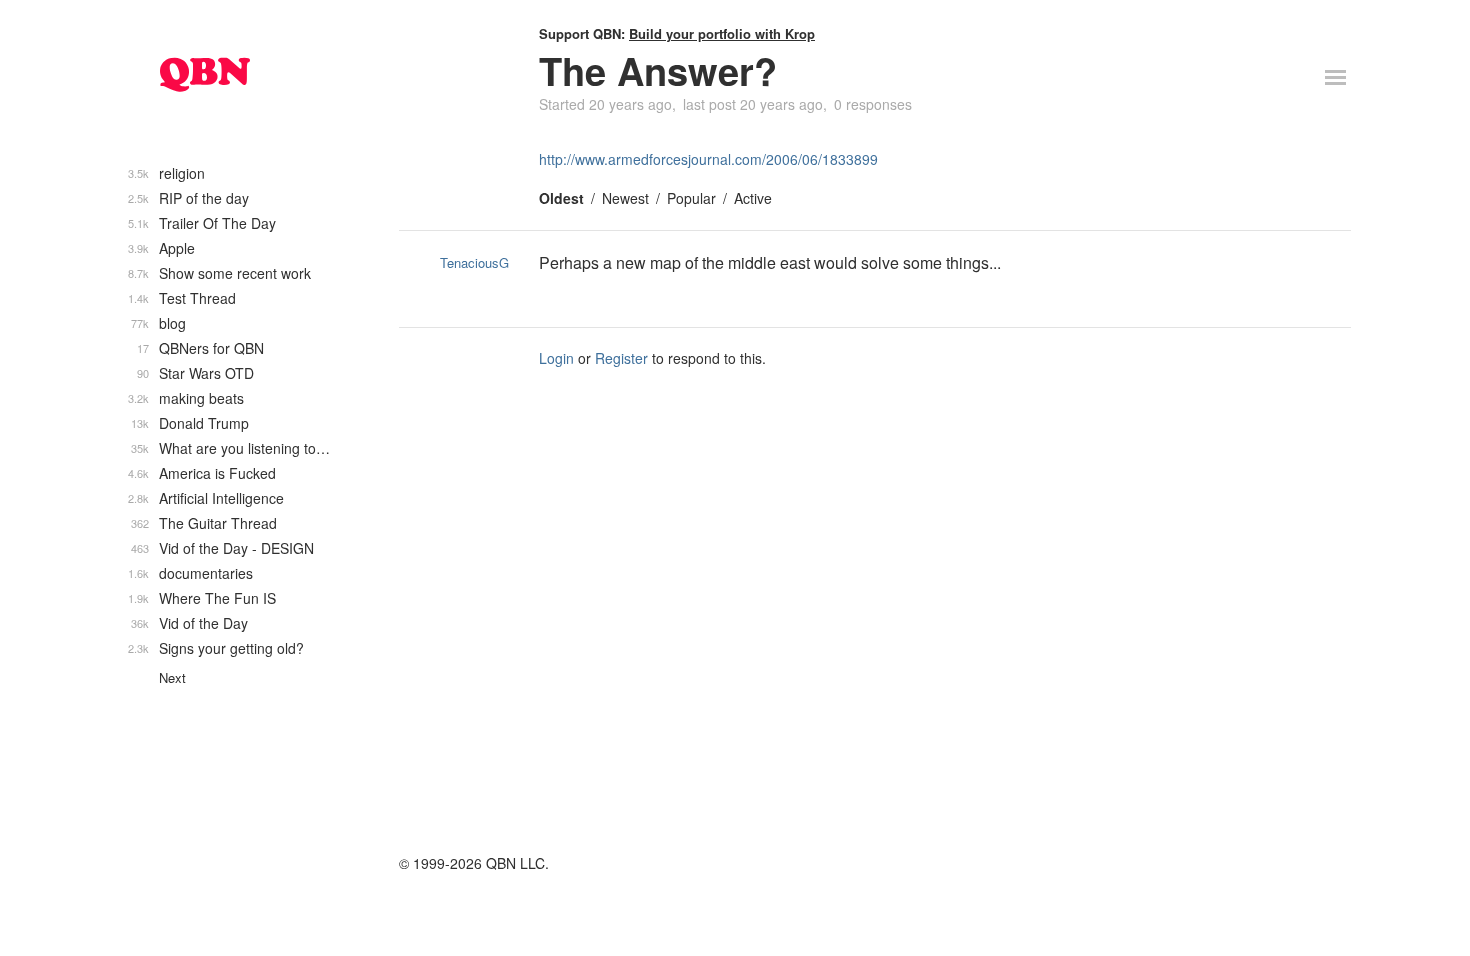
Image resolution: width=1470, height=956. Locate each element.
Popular (691, 198)
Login (556, 358)
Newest (625, 198)
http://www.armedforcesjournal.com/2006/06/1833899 (708, 159)
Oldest (561, 198)
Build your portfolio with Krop (722, 33)
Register (621, 358)
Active (753, 198)
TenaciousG (474, 262)
